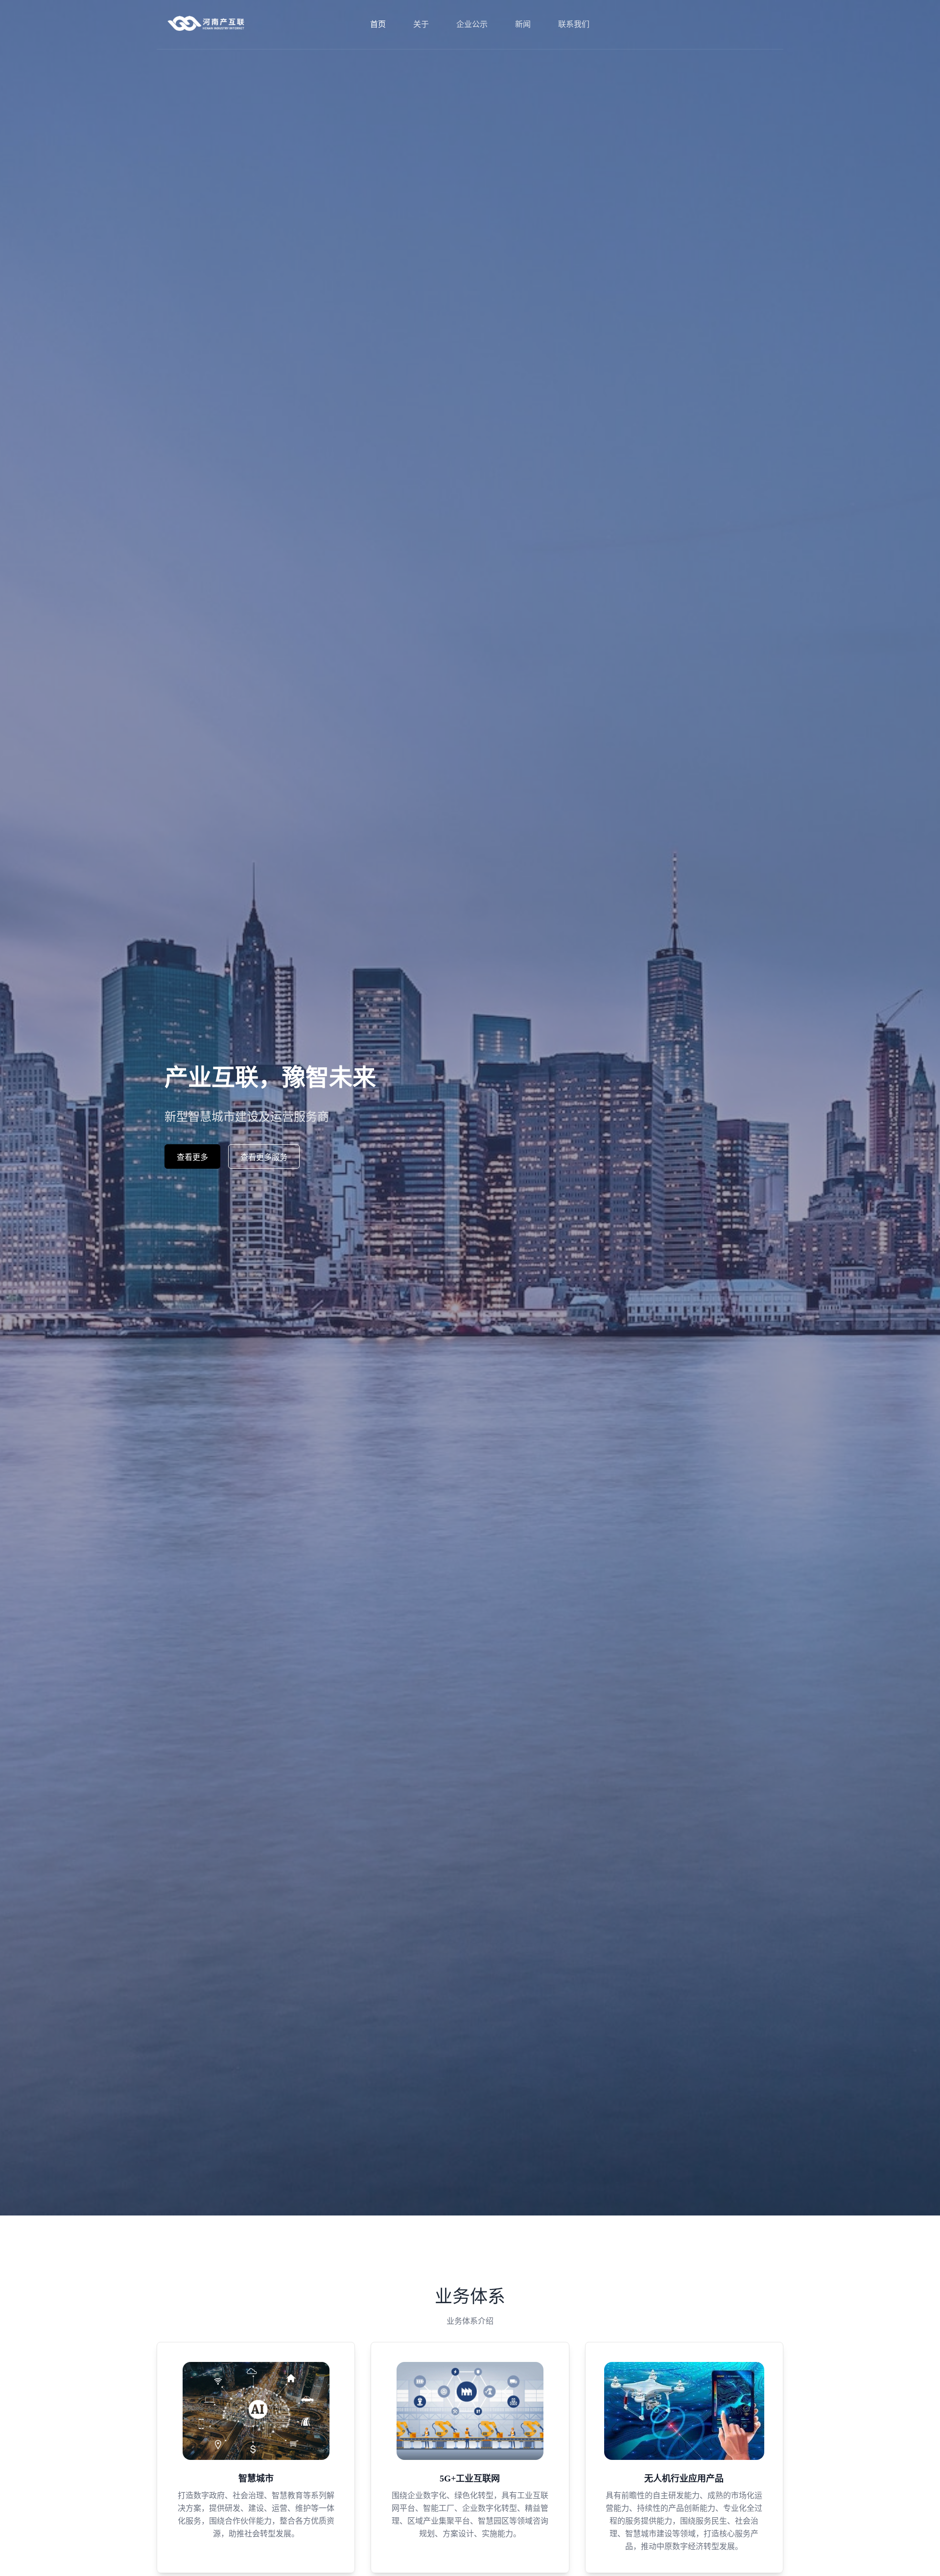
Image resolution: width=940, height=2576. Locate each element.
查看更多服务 (264, 1157)
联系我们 (574, 24)
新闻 (523, 24)
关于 (421, 24)
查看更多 (192, 1157)
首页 (378, 24)
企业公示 (472, 24)
